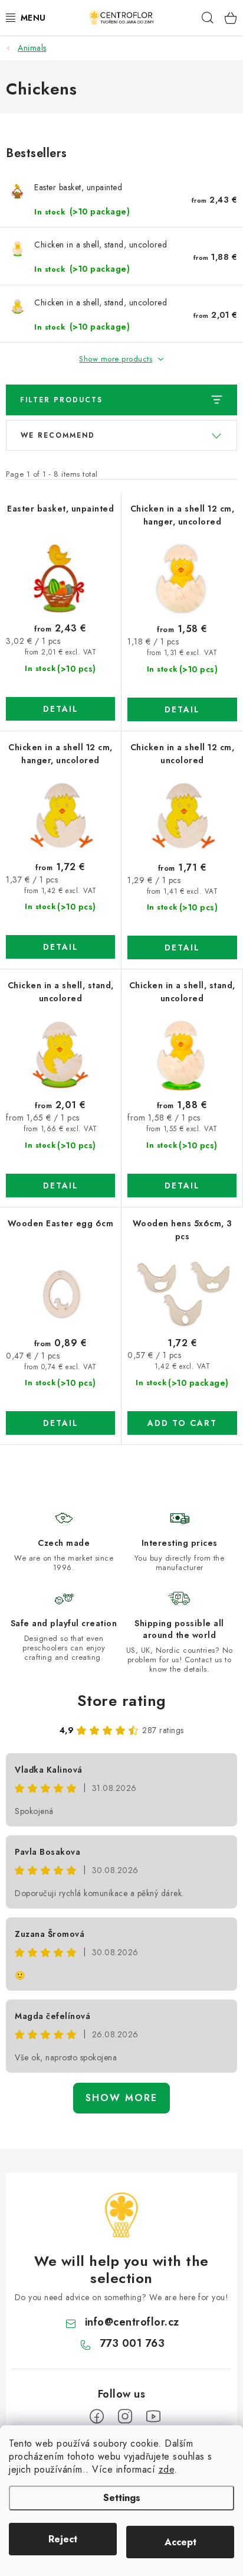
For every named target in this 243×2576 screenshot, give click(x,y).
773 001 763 (132, 2343)
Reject (63, 2539)
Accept (180, 2542)
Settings (122, 2498)
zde (167, 2469)
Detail (61, 709)
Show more (121, 2098)
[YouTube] (153, 2417)
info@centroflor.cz (132, 2322)
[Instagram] (125, 2417)
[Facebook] (97, 2417)
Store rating (122, 1701)
